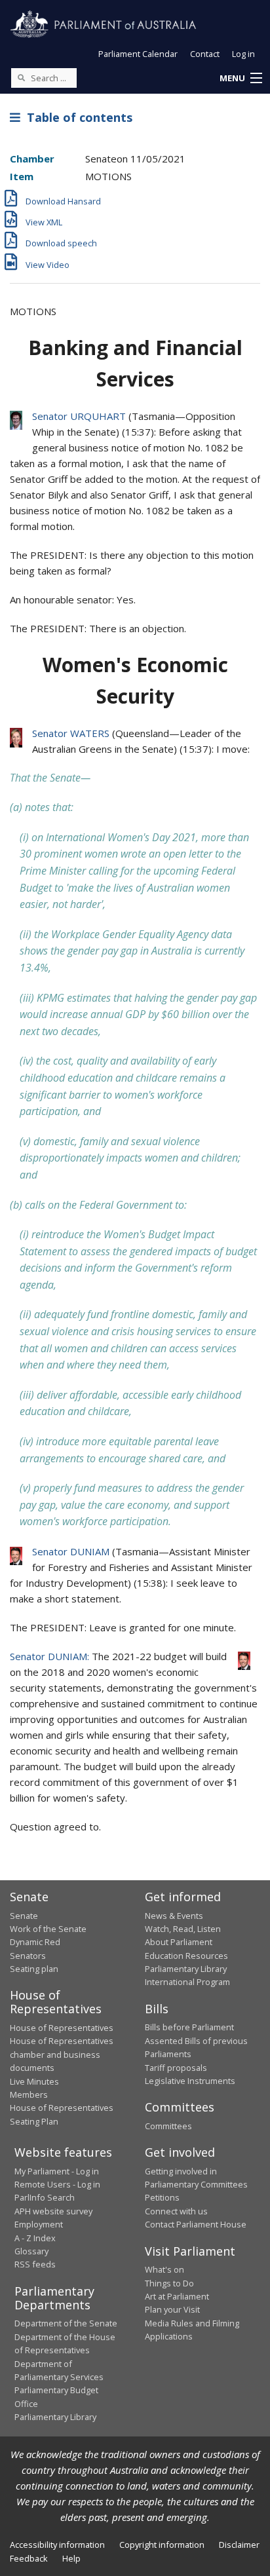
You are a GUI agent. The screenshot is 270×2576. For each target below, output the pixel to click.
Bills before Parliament (189, 2027)
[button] (241, 79)
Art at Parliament (177, 2296)
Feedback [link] (29, 2558)
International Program (187, 1982)
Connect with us (176, 2211)
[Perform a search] (21, 77)
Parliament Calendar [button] (138, 54)
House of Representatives (62, 2028)
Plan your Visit (172, 2309)
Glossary (31, 2251)
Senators (28, 1956)
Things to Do (169, 2283)
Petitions (162, 2197)
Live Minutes (34, 2081)
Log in (243, 54)
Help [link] (71, 2558)
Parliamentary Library (186, 1969)
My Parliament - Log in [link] (57, 2171)
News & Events (174, 1916)
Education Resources (186, 1956)
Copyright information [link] (162, 2545)
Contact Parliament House (196, 2224)
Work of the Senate (48, 1929)
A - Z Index (35, 2238)
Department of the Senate (66, 2323)
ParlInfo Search (45, 2197)
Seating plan (34, 1969)
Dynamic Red (35, 1942)
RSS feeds (35, 2264)
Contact (205, 54)
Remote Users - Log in (57, 2184)
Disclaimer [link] (239, 2545)
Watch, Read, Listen (183, 1929)
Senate (24, 1916)
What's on (164, 2269)
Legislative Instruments (190, 2081)
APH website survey (53, 2211)
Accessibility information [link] (57, 2545)
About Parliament (179, 1942)
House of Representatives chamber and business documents (62, 2054)
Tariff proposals (176, 2068)
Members (29, 2094)
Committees (168, 2126)
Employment (39, 2224)
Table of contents (76, 117)
